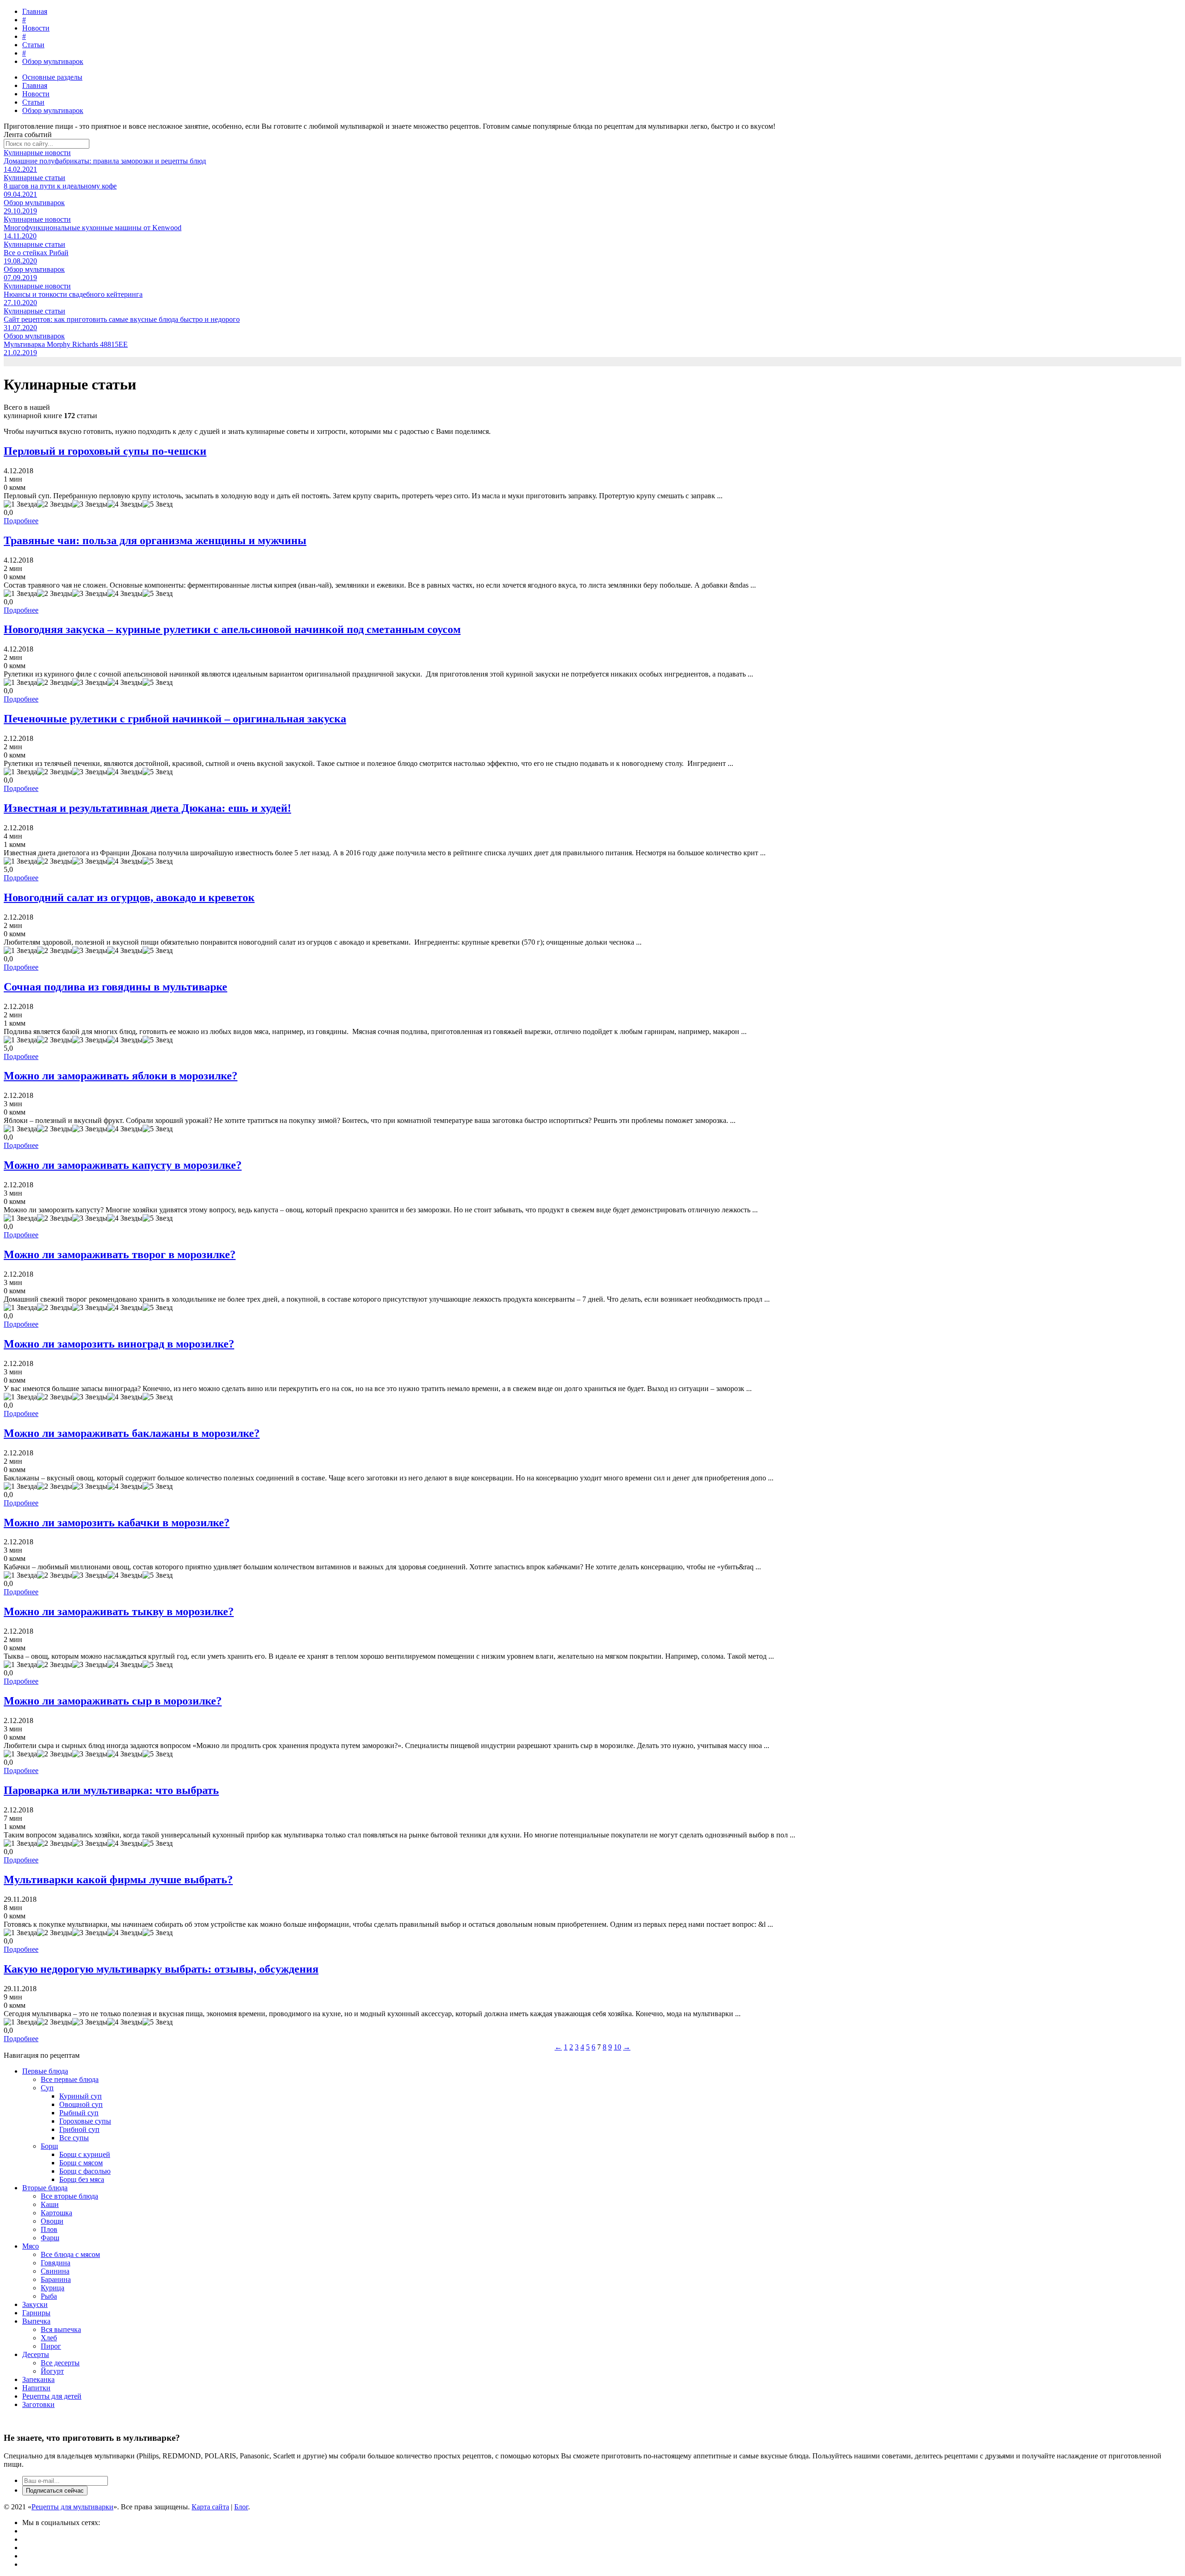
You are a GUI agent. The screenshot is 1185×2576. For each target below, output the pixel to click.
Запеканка (38, 2379)
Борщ (49, 2146)
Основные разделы (52, 77)
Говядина (56, 2263)
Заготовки (38, 2404)
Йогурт (52, 2371)
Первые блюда (45, 2071)
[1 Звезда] (20, 504)
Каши (50, 2204)
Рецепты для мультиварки (72, 2507)
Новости (36, 28)
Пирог (51, 2346)
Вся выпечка (61, 2329)
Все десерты (60, 2363)
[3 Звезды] (90, 504)
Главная (35, 11)
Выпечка (36, 2321)
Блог (241, 2507)
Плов (49, 2229)
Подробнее (21, 521)
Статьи (33, 45)
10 (617, 2047)
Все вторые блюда (69, 2196)
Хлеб (49, 2338)
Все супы (74, 2138)
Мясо (31, 2246)
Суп (47, 2088)
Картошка (56, 2213)
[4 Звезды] (125, 504)
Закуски (35, 2304)
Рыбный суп (79, 2113)
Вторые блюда (45, 2188)
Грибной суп (79, 2129)
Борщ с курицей (85, 2154)
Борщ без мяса (82, 2179)
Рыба (49, 2296)
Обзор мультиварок (53, 61)
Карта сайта (210, 2507)
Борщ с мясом (81, 2163)
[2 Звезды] (55, 504)
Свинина (55, 2271)
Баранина (56, 2279)
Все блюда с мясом (70, 2254)
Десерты (36, 2354)
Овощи (52, 2221)
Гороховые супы (85, 2121)
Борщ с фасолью (85, 2171)
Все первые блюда (70, 2079)
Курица (53, 2288)
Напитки (36, 2388)
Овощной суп (81, 2104)
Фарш (50, 2238)
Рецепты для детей (52, 2396)
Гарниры (36, 2313)
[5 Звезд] (158, 504)
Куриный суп (81, 2096)
